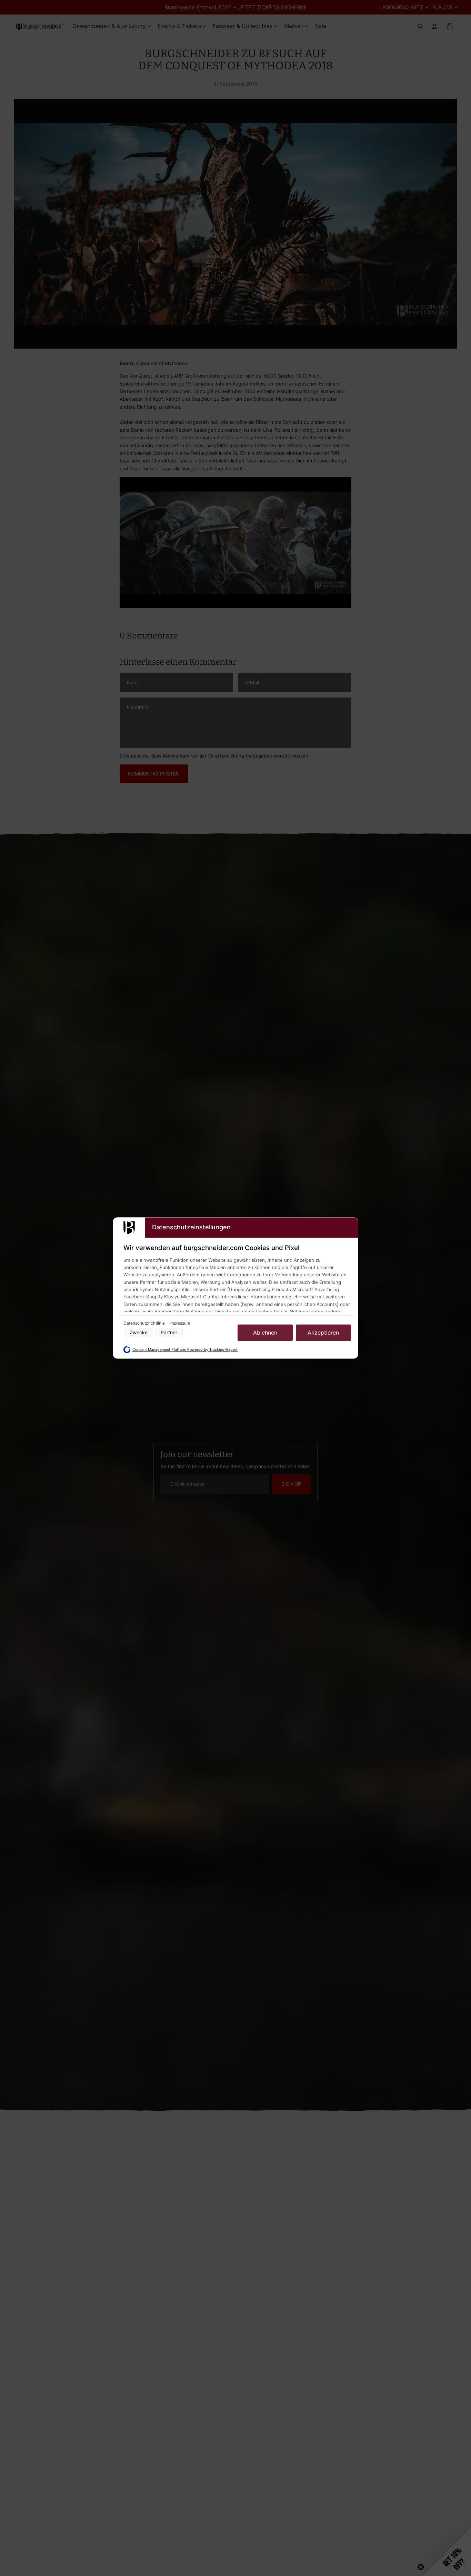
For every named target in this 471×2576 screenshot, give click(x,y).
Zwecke (139, 1333)
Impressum (180, 1323)
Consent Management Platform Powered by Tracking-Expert (185, 1350)
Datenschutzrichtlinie (145, 1323)
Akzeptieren (323, 1333)
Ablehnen (265, 1333)
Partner (169, 1333)
